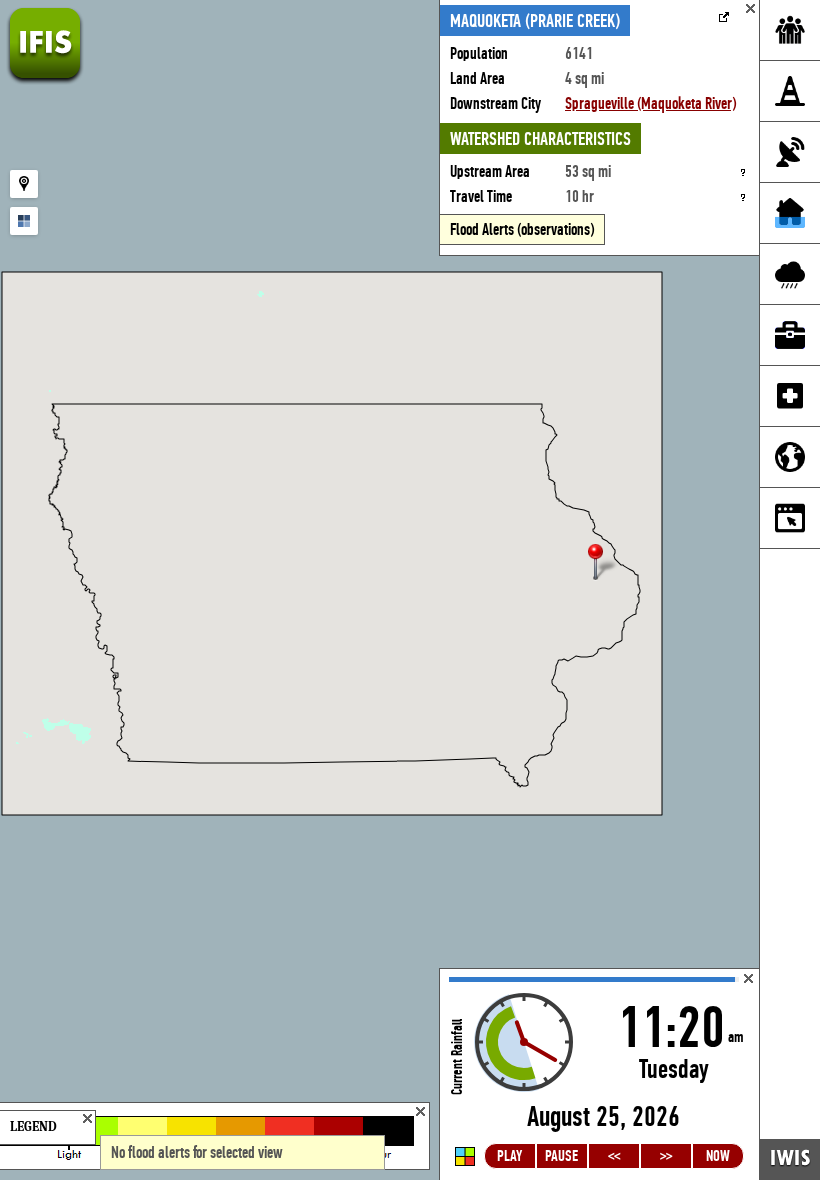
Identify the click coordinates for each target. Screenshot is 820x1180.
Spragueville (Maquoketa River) (650, 103)
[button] (604, 563)
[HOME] (45, 79)
